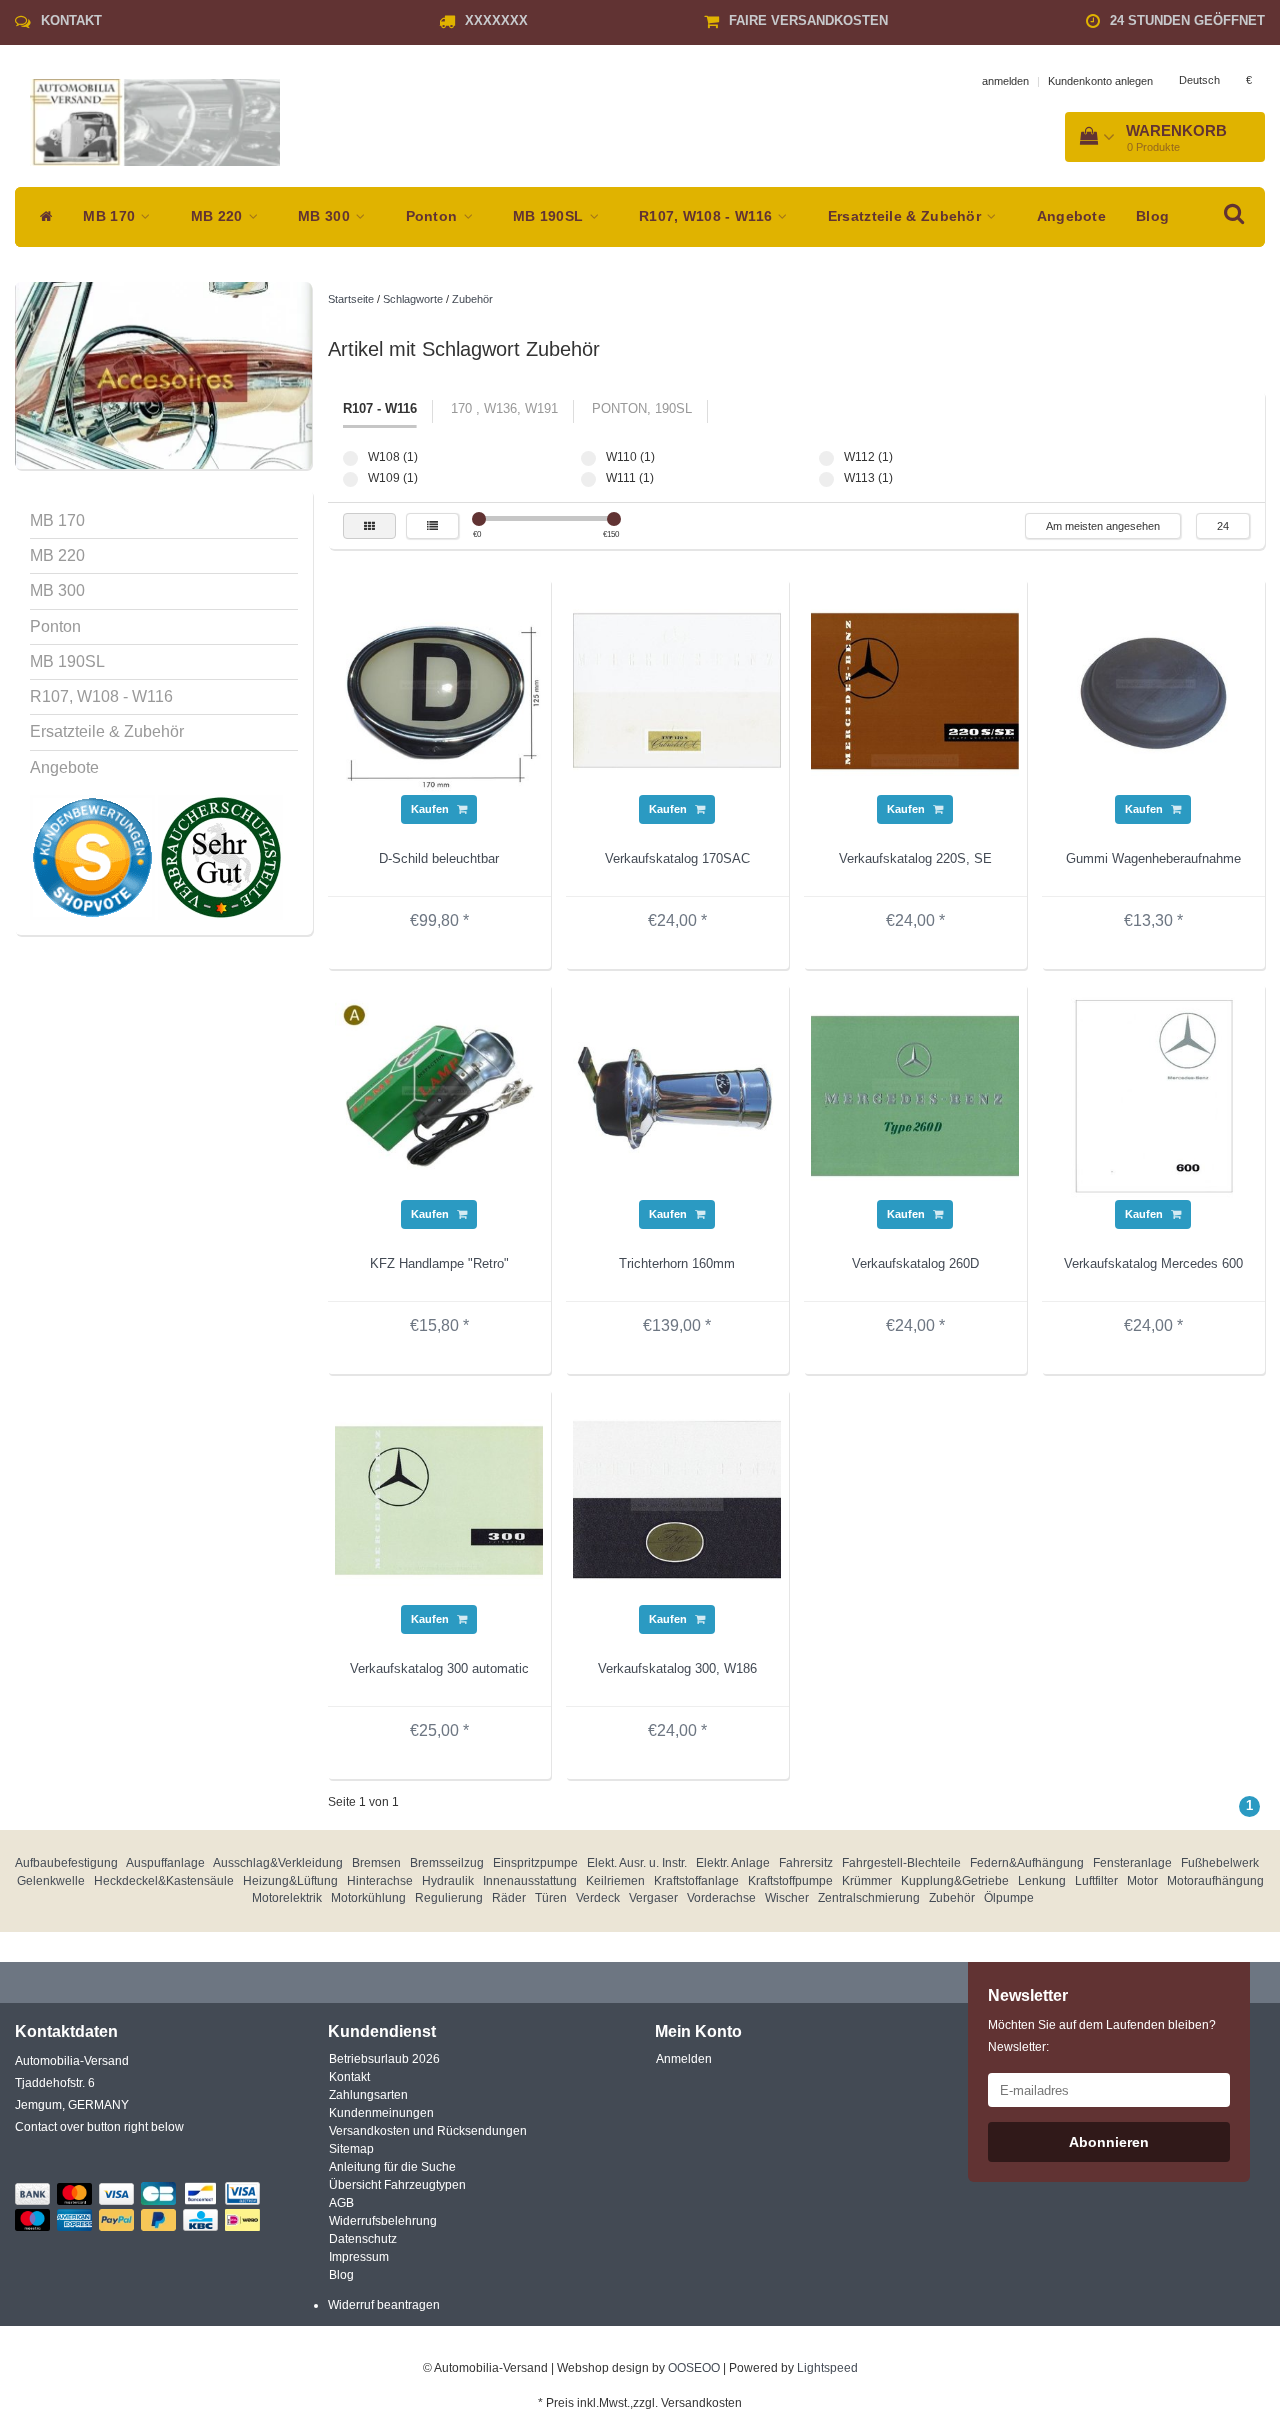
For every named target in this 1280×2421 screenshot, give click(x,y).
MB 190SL (550, 216)
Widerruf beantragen (384, 2305)
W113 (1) (826, 479)
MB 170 (111, 216)
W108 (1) (350, 458)
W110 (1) (588, 458)
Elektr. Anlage (733, 1863)
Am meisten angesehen (1103, 526)
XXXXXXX (496, 20)
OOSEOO (694, 2368)
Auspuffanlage (165, 1863)
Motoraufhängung (1215, 1881)
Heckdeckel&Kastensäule (164, 1881)
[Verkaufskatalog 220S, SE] (915, 690)
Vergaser (653, 1898)
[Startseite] (41, 217)
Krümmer (867, 1881)
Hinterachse (380, 1881)
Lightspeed (827, 2368)
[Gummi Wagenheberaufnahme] (1153, 690)
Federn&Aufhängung (1027, 1863)
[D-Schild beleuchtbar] (439, 690)
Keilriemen (615, 1881)
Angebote (1071, 216)
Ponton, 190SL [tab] (642, 408)
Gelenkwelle (51, 1881)
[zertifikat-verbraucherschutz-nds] (220, 857)
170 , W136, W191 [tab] (504, 408)
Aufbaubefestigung (66, 1863)
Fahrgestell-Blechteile (901, 1863)
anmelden (1005, 81)
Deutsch (1199, 80)
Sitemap (351, 2149)
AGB (341, 2203)
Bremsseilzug (447, 1863)
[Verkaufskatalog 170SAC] (677, 690)
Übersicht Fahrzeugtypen (397, 2185)
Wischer (787, 1898)
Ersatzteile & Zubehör (907, 216)
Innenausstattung (530, 1881)
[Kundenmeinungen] (94, 857)
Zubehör (472, 299)
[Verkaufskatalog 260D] (915, 1095)
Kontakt (71, 20)
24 (1223, 526)
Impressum (359, 2257)
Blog (1152, 216)
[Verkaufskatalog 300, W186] (677, 1500)
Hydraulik (448, 1881)
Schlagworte (413, 299)
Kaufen (431, 809)
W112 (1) (826, 458)
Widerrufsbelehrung (383, 2221)
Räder (509, 1898)
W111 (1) (588, 479)
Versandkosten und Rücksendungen (428, 2131)
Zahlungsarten (368, 2095)
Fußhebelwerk (1220, 1863)
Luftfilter (1096, 1881)
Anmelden (684, 2059)
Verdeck (598, 1898)
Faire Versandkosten (808, 20)
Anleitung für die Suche (392, 2167)
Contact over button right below (99, 2127)
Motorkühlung (368, 1898)
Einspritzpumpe (535, 1863)
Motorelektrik (287, 1898)
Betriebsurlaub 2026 (384, 2059)
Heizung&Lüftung (290, 1881)
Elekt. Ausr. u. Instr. (637, 1863)
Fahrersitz (806, 1863)
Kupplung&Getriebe (955, 1881)
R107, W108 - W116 (707, 216)
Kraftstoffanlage (696, 1881)
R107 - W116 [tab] (380, 408)
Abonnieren (1109, 2142)
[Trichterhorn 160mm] (677, 1095)
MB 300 (326, 216)
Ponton (434, 216)
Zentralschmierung (869, 1898)
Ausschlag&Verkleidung (278, 1863)
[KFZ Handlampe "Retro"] (439, 1095)
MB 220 (219, 216)
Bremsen (376, 1863)
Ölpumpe (1009, 1898)
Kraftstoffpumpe (790, 1881)
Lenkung (1042, 1881)
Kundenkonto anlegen (1100, 81)
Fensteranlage (1132, 1863)
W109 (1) (350, 479)
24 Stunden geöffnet (1187, 20)
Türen (551, 1898)
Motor (1142, 1881)
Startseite (351, 299)
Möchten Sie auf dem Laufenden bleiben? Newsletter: (1102, 2036)
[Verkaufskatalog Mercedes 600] (1153, 1095)
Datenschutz (363, 2239)
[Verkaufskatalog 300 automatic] (439, 1500)
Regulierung (449, 1898)
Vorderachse (721, 1898)
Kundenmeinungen (381, 2113)
